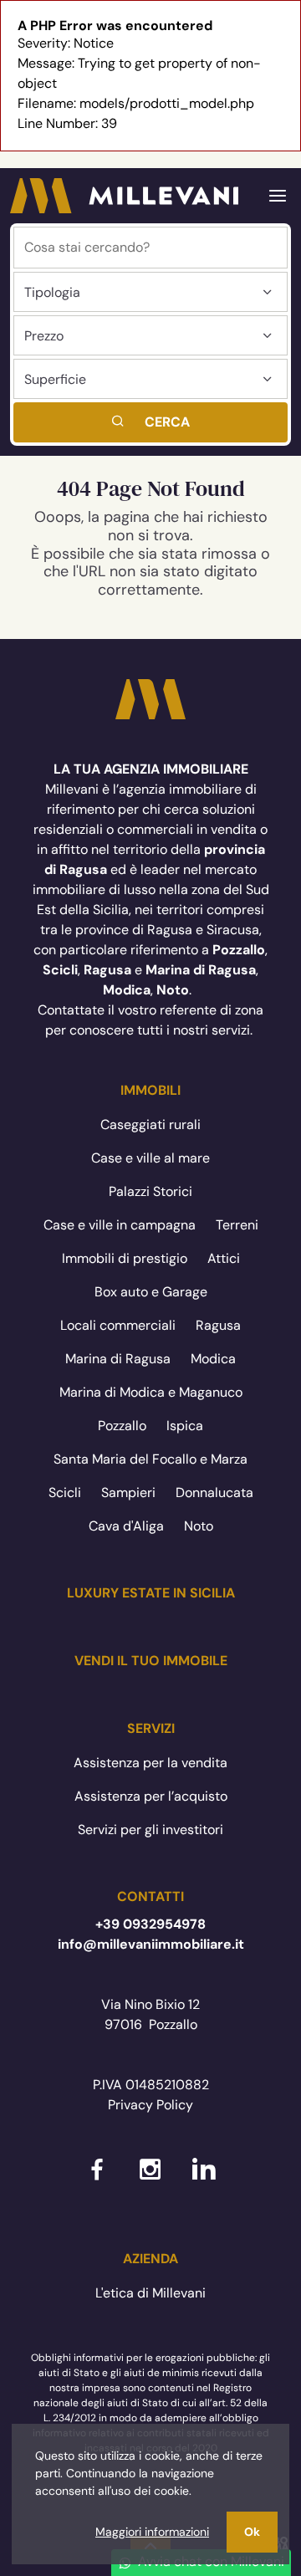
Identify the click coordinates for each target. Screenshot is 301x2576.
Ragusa (218, 1325)
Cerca (167, 422)
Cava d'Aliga (126, 1526)
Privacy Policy (150, 2105)
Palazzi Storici (150, 1191)
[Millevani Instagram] (150, 2182)
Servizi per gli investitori (150, 1830)
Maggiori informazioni (152, 2532)
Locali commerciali (118, 1325)
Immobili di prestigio (125, 1258)
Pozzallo (122, 1426)
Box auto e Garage (151, 1292)
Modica (213, 1359)
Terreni (237, 1225)
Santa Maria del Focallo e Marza (150, 1459)
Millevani (124, 196)
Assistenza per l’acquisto (151, 1796)
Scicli (65, 1492)
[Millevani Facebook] (97, 2182)
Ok (252, 2532)
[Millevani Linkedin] (204, 2182)
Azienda (150, 2259)
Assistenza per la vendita (150, 1763)
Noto (199, 1526)
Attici (224, 1258)
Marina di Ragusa (118, 1359)
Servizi (151, 1728)
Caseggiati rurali (150, 1124)
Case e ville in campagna (120, 1225)
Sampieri (128, 1492)
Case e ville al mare (150, 1158)
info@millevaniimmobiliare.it (151, 1944)
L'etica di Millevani (150, 2293)
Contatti (150, 1896)
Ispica (185, 1426)
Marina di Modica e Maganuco (151, 1392)
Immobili (150, 1090)
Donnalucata (214, 1492)
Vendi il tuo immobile (151, 1661)
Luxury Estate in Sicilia (151, 1593)
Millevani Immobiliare (150, 699)
